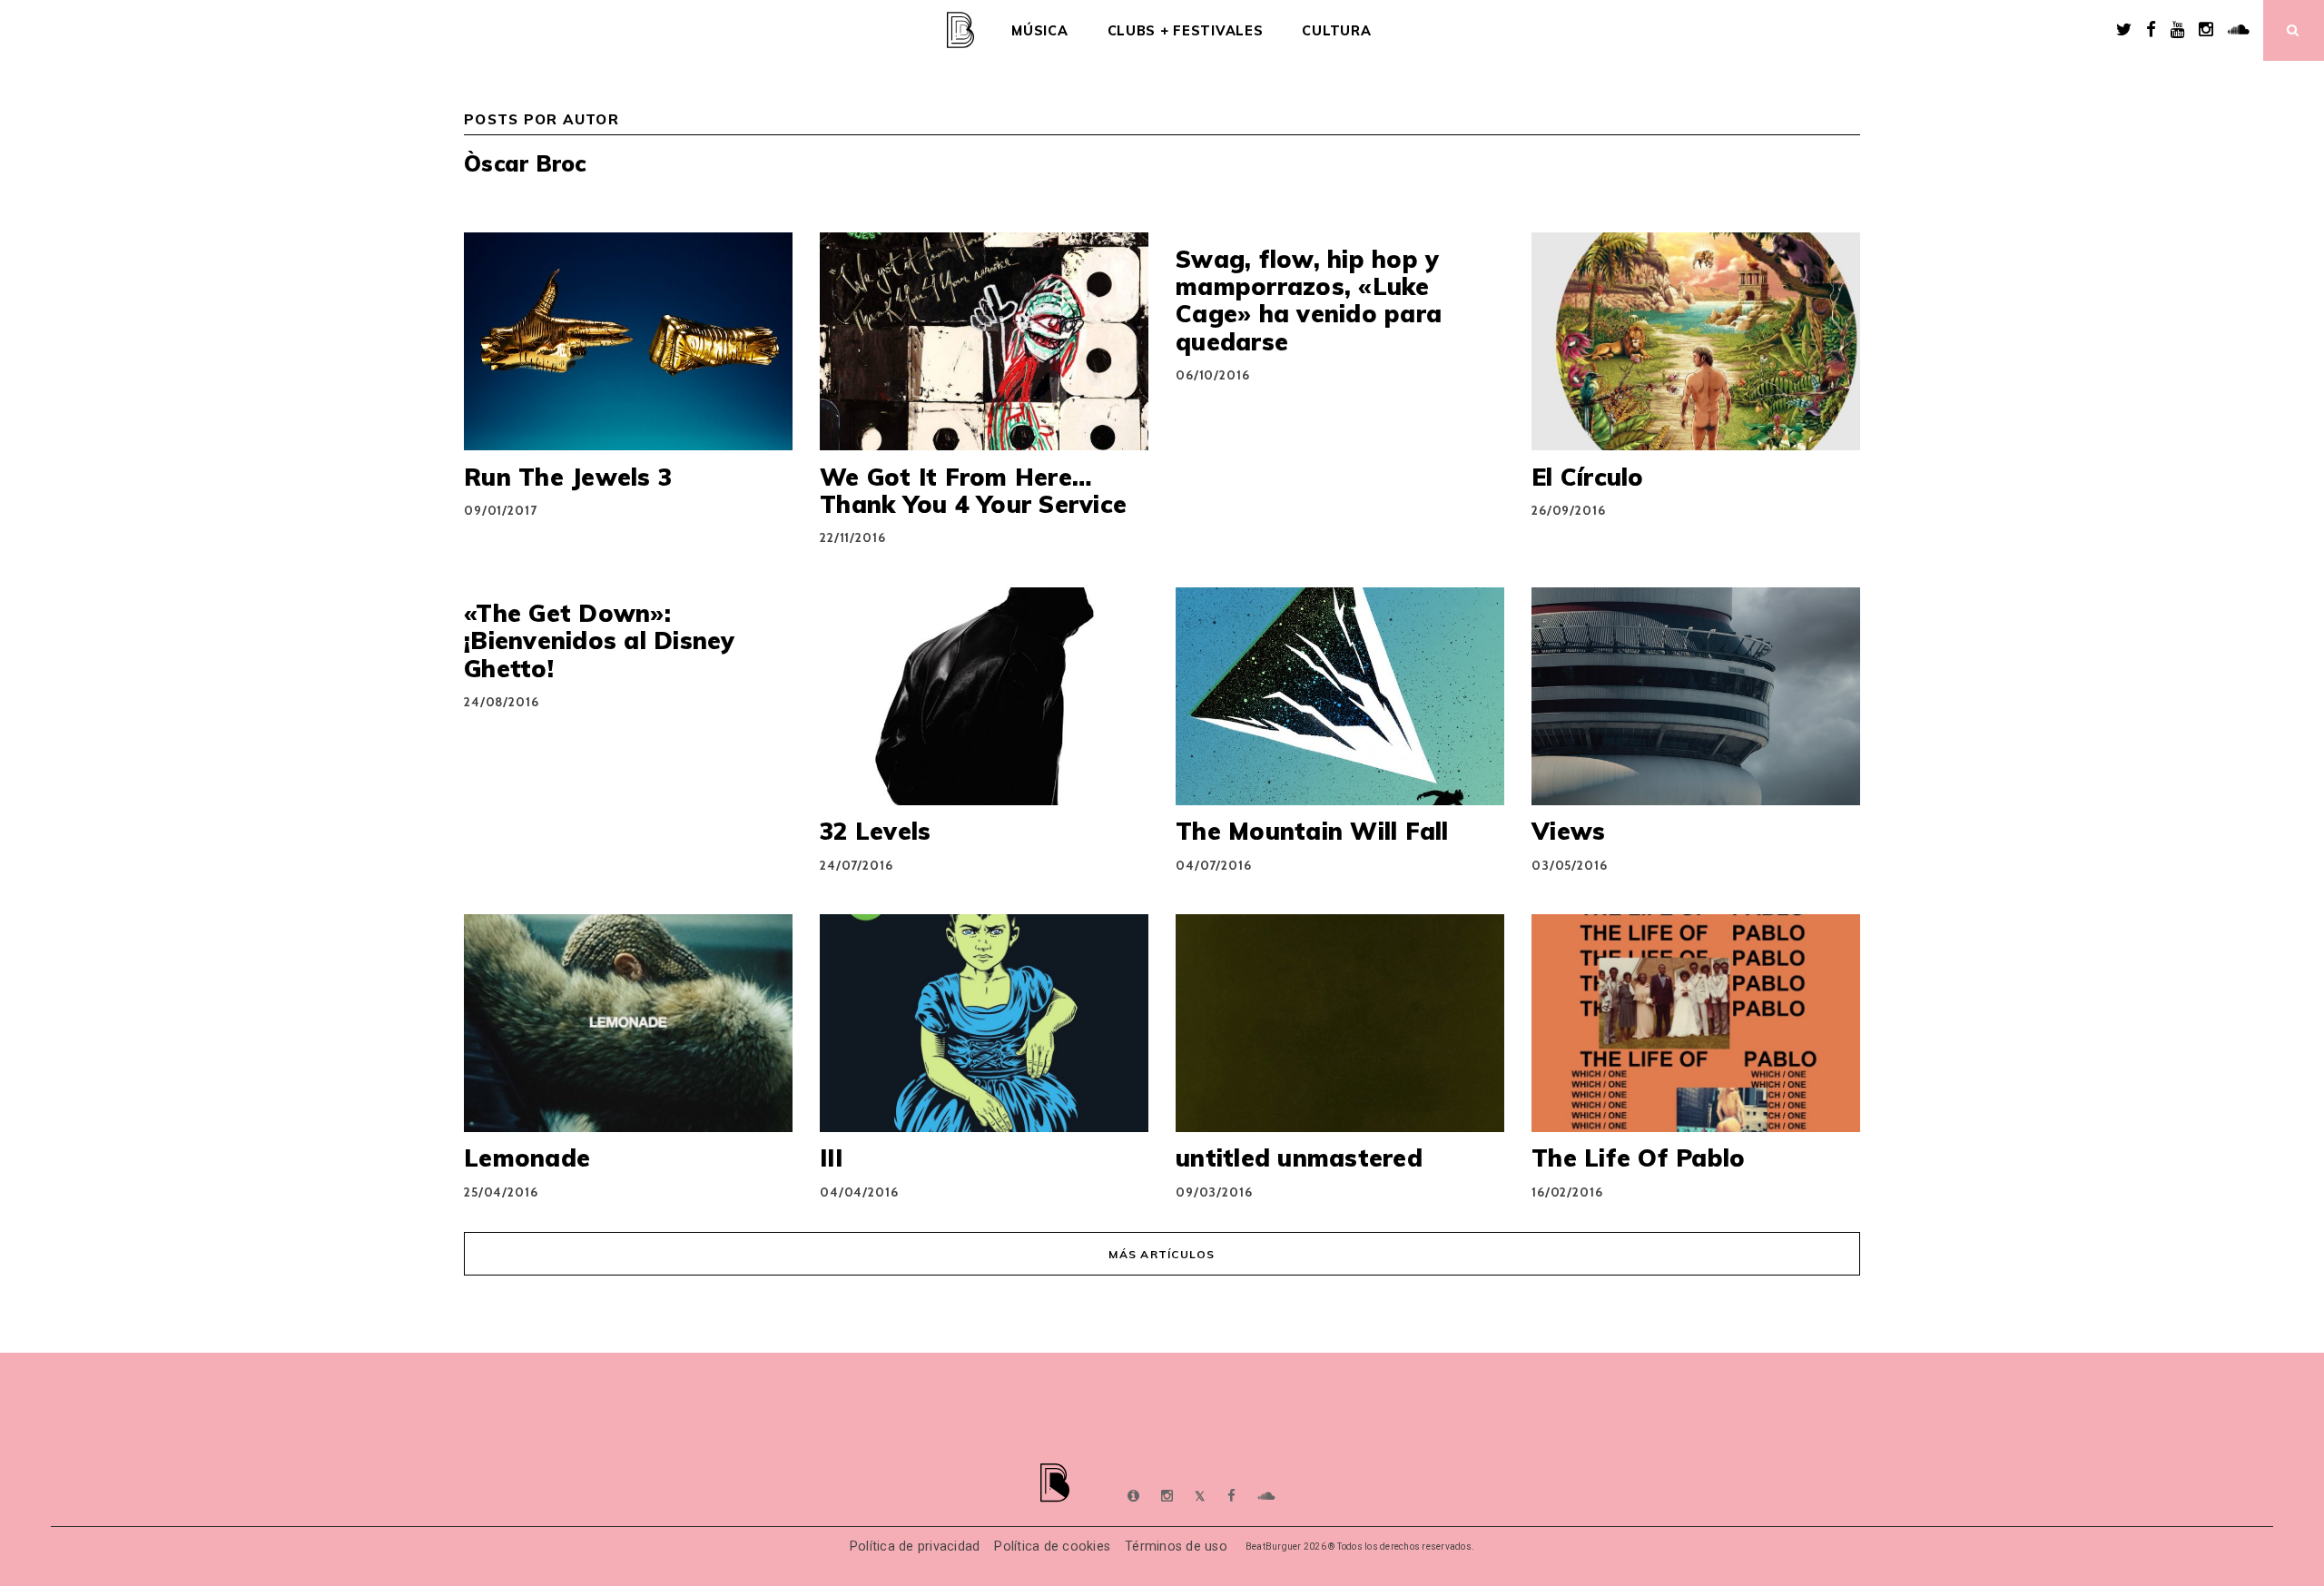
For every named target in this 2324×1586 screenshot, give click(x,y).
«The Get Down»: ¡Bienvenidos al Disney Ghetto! (600, 640)
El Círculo (1588, 477)
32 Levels (875, 831)
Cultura (1336, 31)
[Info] (1133, 1496)
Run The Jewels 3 (568, 477)
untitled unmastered (1299, 1157)
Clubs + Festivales (1186, 31)
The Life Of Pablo (1638, 1157)
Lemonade (527, 1157)
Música (1039, 31)
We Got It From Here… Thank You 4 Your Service (973, 490)
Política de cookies (1052, 1547)
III (831, 1157)
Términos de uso (1176, 1547)
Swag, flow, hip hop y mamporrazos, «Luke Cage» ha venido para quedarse (1309, 300)
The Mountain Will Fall (1312, 831)
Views (1568, 831)
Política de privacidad (915, 1547)
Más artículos (1162, 1254)
